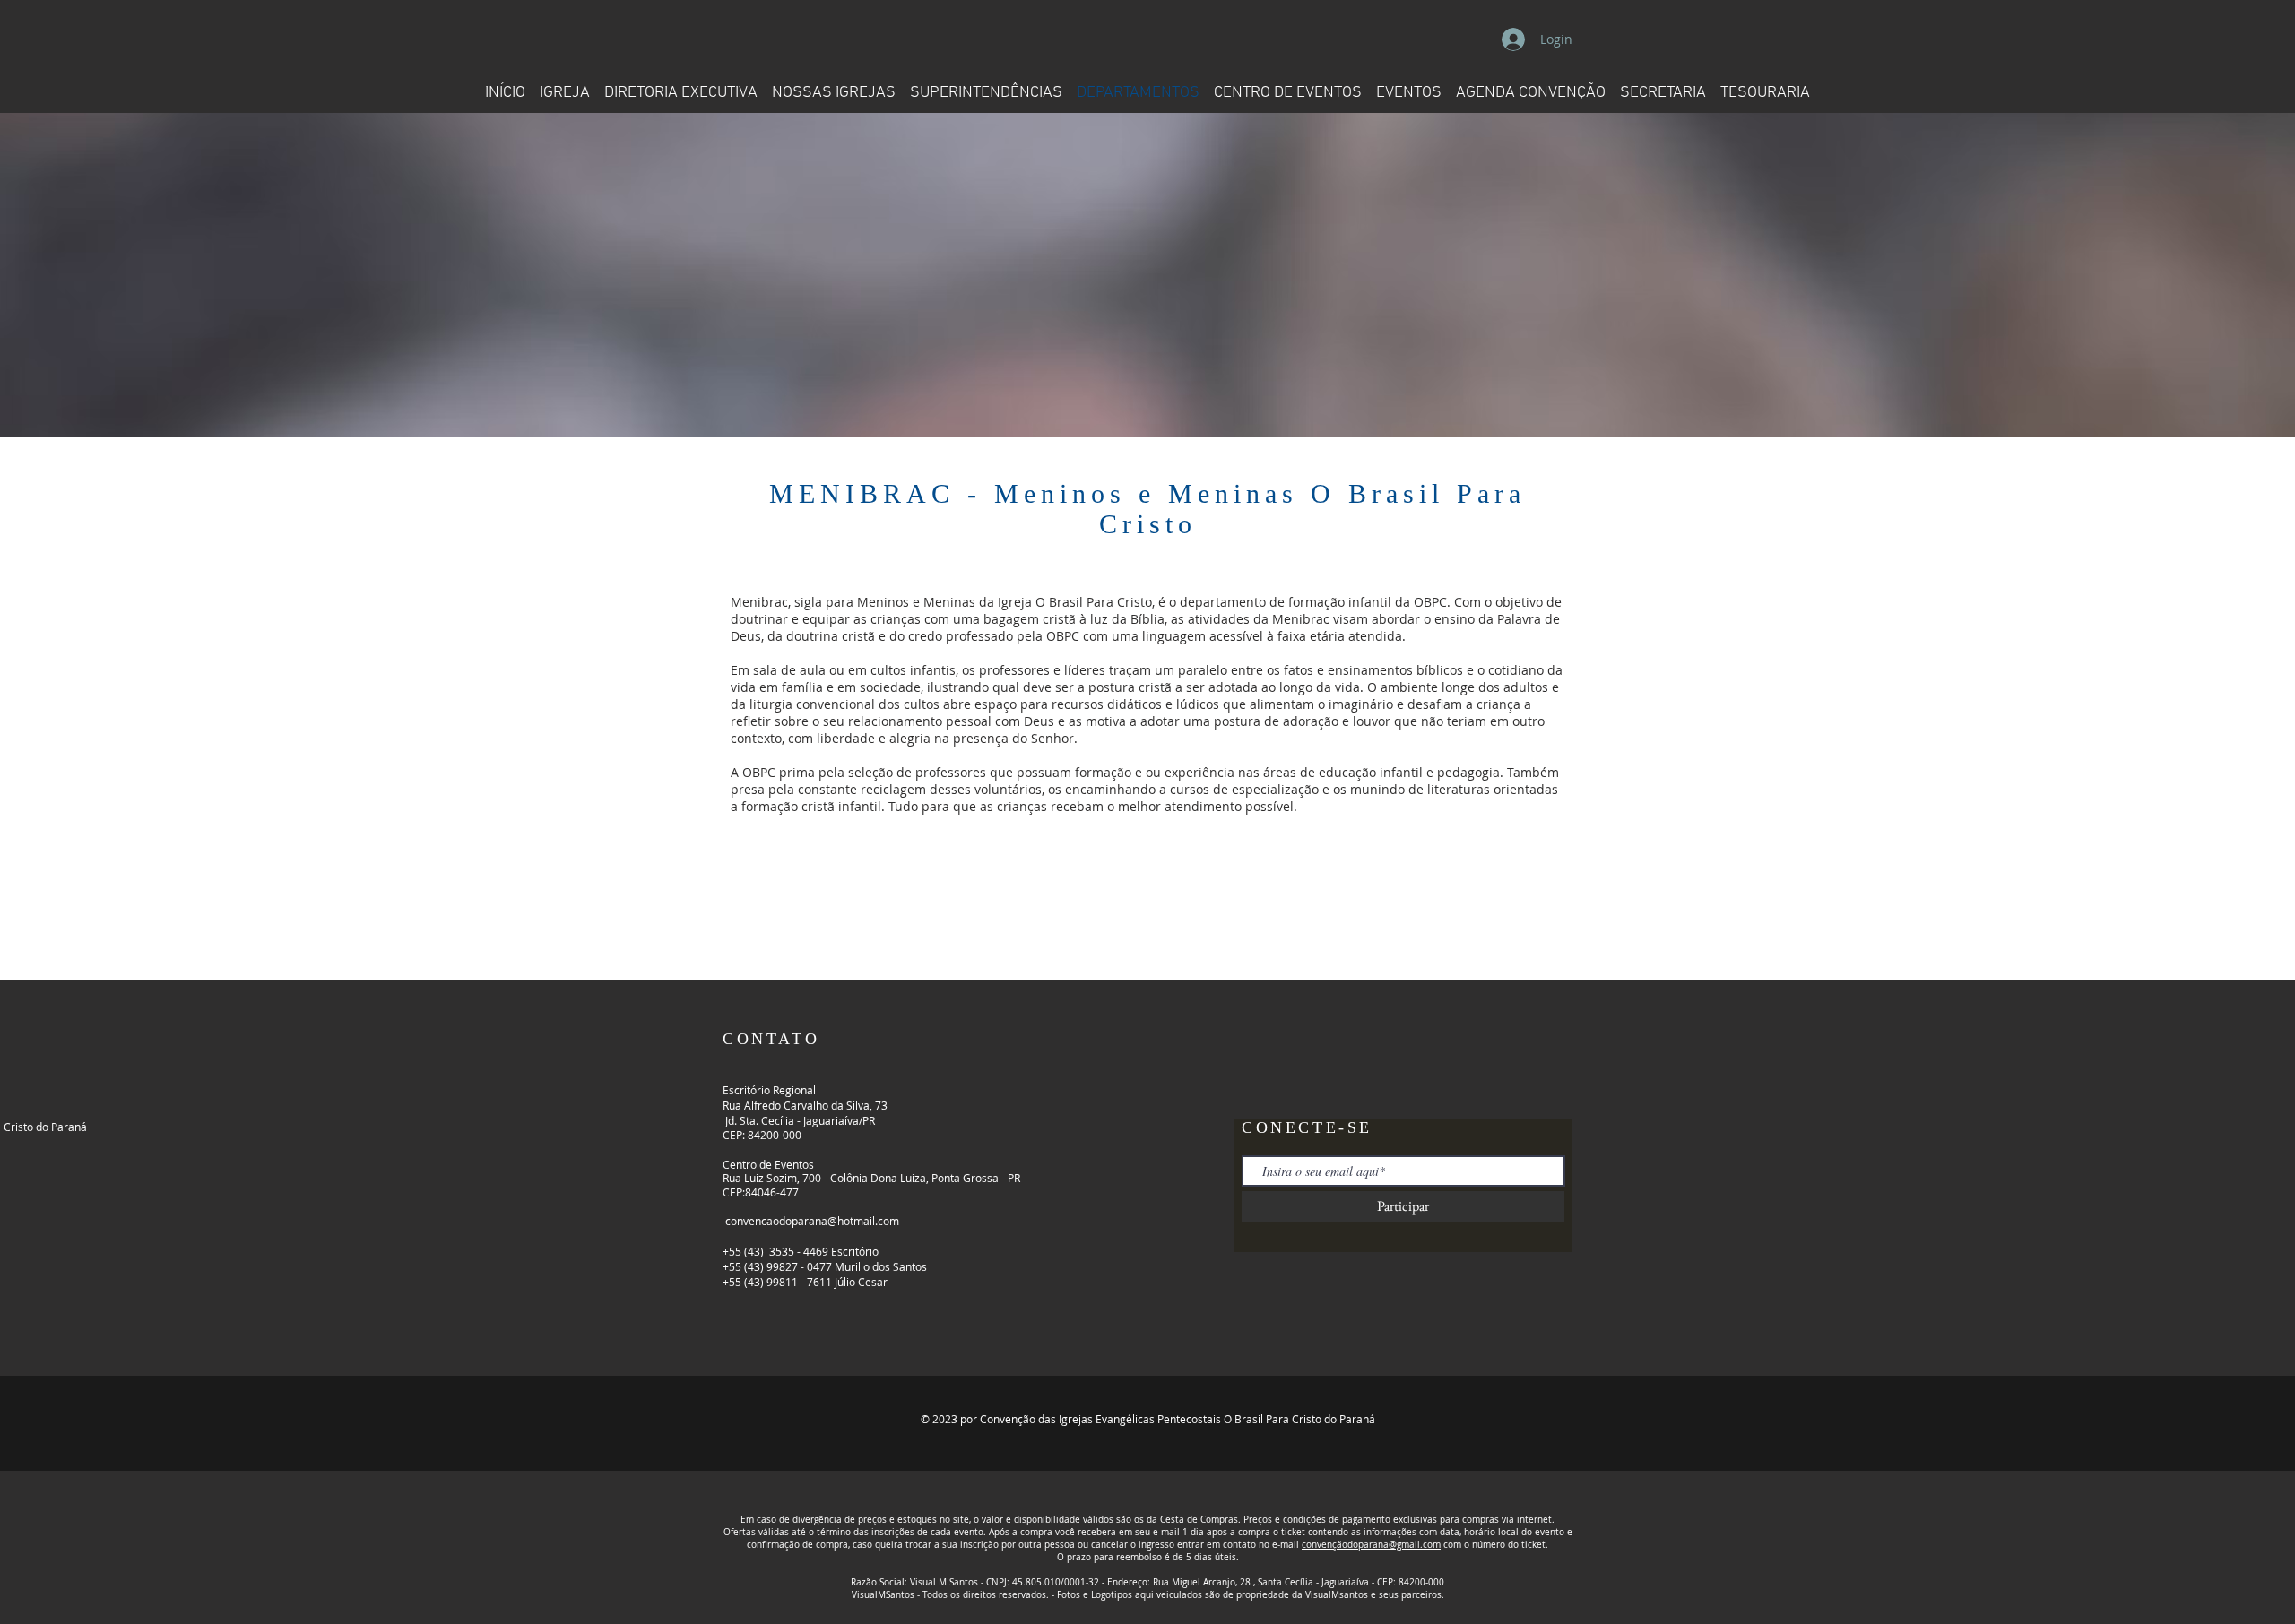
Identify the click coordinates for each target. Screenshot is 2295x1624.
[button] (1288, 85)
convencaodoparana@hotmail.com (812, 1221)
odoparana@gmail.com (1391, 1545)
